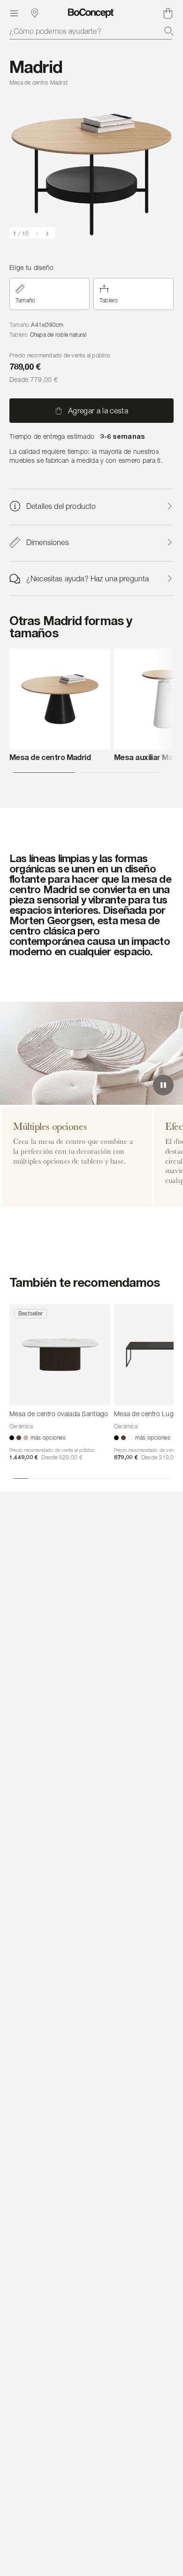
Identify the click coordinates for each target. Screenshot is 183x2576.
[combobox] (91, 31)
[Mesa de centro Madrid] (60, 699)
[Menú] (14, 13)
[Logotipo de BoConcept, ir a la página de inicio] (91, 13)
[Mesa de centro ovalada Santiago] (60, 1355)
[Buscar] (169, 31)
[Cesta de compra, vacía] (168, 13)
